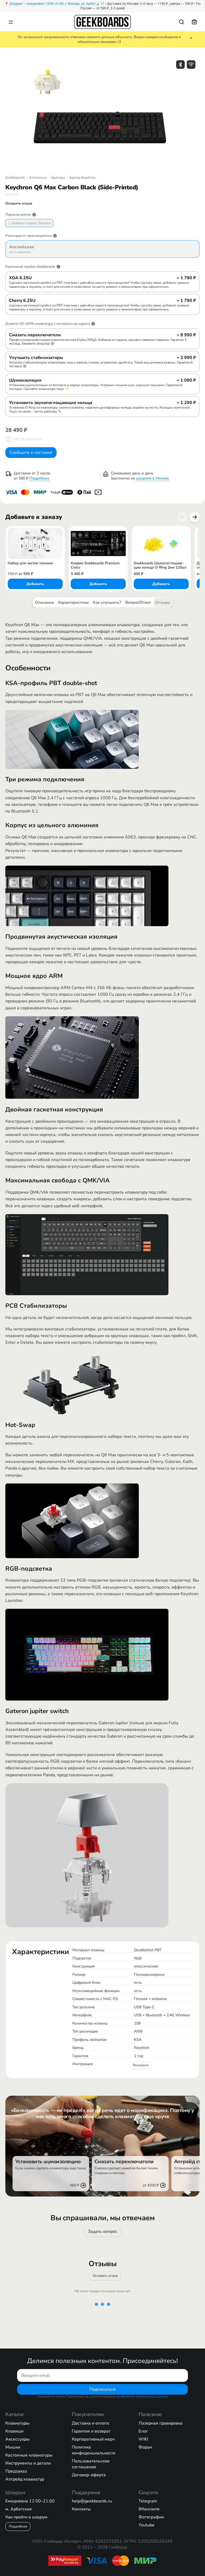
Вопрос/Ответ (138, 602)
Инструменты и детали (28, 2463)
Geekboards (15, 178)
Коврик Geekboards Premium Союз (95, 565)
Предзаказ (16, 2471)
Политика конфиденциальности (94, 2450)
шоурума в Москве (152, 478)
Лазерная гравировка (161, 2423)
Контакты (81, 2509)
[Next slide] (195, 517)
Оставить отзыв (105, 2276)
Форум (145, 2447)
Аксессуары (17, 2439)
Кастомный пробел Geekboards (30, 267)
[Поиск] (182, 22)
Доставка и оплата (90, 2423)
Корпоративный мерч (93, 2439)
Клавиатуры (17, 2423)
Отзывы (163, 602)
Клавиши (14, 2431)
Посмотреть (141, 2065)
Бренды (58, 178)
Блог (143, 2431)
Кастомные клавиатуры (29, 2455)
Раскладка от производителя (28, 236)
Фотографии (151, 2517)
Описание (44, 602)
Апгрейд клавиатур (25, 2479)
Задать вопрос (102, 2231)
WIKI (143, 2439)
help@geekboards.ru (92, 2501)
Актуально (38, 178)
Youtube (147, 2525)
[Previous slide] (183, 517)
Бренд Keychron (83, 178)
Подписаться (102, 2389)
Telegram (148, 2501)
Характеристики (73, 602)
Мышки (13, 2447)
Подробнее (39, 478)
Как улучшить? (107, 602)
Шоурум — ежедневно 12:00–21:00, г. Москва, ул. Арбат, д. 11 (57, 4)
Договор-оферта (89, 2475)
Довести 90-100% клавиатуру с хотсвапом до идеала (48, 324)
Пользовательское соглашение (91, 2464)
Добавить (35, 584)
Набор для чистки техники (30, 563)
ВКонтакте (149, 2509)
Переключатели (18, 215)
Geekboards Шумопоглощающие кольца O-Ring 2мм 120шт (160, 565)
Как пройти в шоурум (26, 2517)
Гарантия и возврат (91, 2431)
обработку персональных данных (144, 2397)
